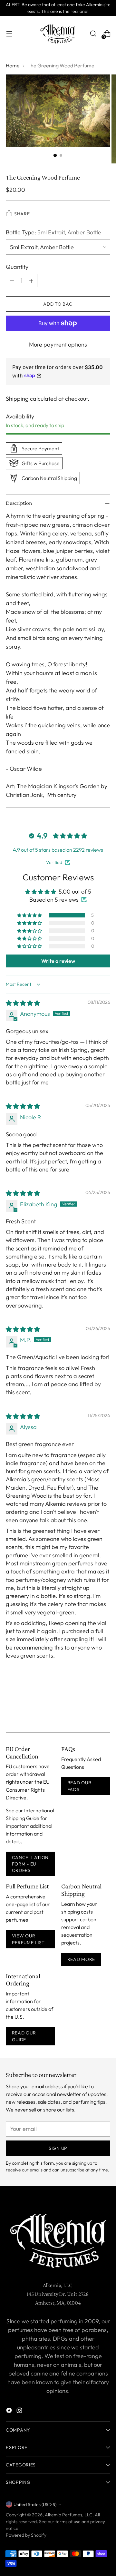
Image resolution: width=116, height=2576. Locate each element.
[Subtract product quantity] (12, 280)
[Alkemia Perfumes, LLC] (58, 34)
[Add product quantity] (31, 280)
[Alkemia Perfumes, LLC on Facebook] (10, 2411)
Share (22, 214)
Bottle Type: (53, 232)
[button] (30, 915)
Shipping (17, 399)
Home (13, 65)
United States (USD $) (35, 2504)
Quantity (17, 267)
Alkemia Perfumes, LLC (69, 2515)
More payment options (58, 344)
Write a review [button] (58, 961)
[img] (23, 1003)
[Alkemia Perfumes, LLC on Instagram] (20, 2411)
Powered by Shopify (26, 2535)
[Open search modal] (93, 34)
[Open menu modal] (9, 34)
